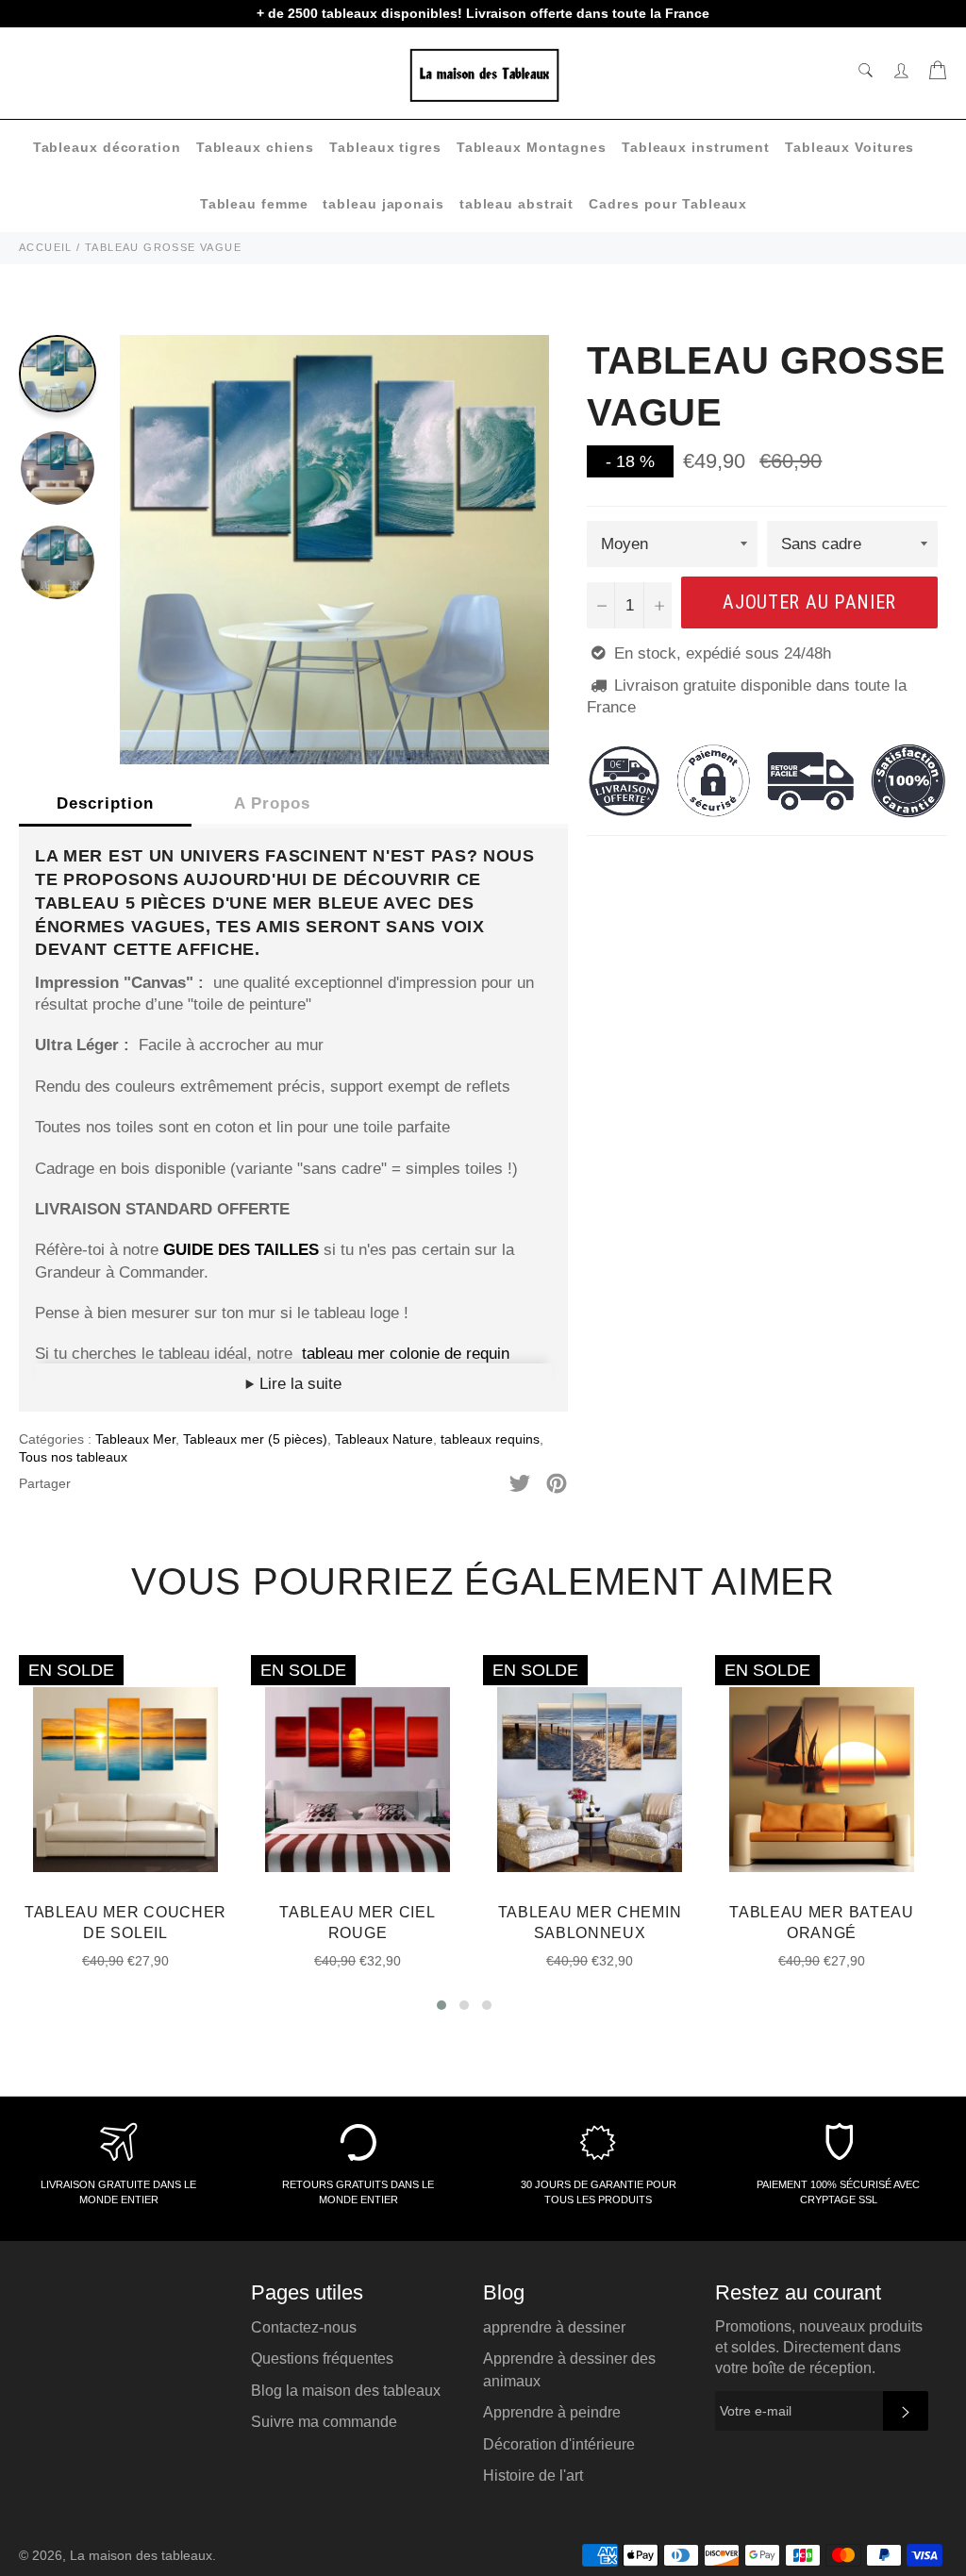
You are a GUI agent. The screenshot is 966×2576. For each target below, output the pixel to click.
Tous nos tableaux (73, 1457)
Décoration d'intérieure (559, 2444)
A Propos (272, 803)
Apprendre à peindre (552, 2412)
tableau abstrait (516, 204)
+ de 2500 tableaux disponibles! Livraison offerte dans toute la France (483, 13)
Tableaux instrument (696, 147)
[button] (441, 2005)
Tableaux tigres (385, 147)
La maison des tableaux (141, 2556)
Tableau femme (254, 204)
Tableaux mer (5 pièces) (255, 1439)
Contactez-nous (304, 2327)
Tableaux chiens (256, 147)
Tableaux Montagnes (532, 147)
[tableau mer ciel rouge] (300, 1354)
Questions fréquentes (322, 2359)
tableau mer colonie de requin (406, 1354)
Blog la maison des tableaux (346, 2391)
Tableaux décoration (107, 147)
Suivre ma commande (324, 2422)
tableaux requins (490, 1439)
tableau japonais (383, 204)
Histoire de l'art (533, 2476)
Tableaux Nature (384, 1439)
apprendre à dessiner (554, 2327)
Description (105, 803)
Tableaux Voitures (849, 147)
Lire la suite (298, 1384)
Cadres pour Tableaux (668, 204)
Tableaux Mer (135, 1439)
